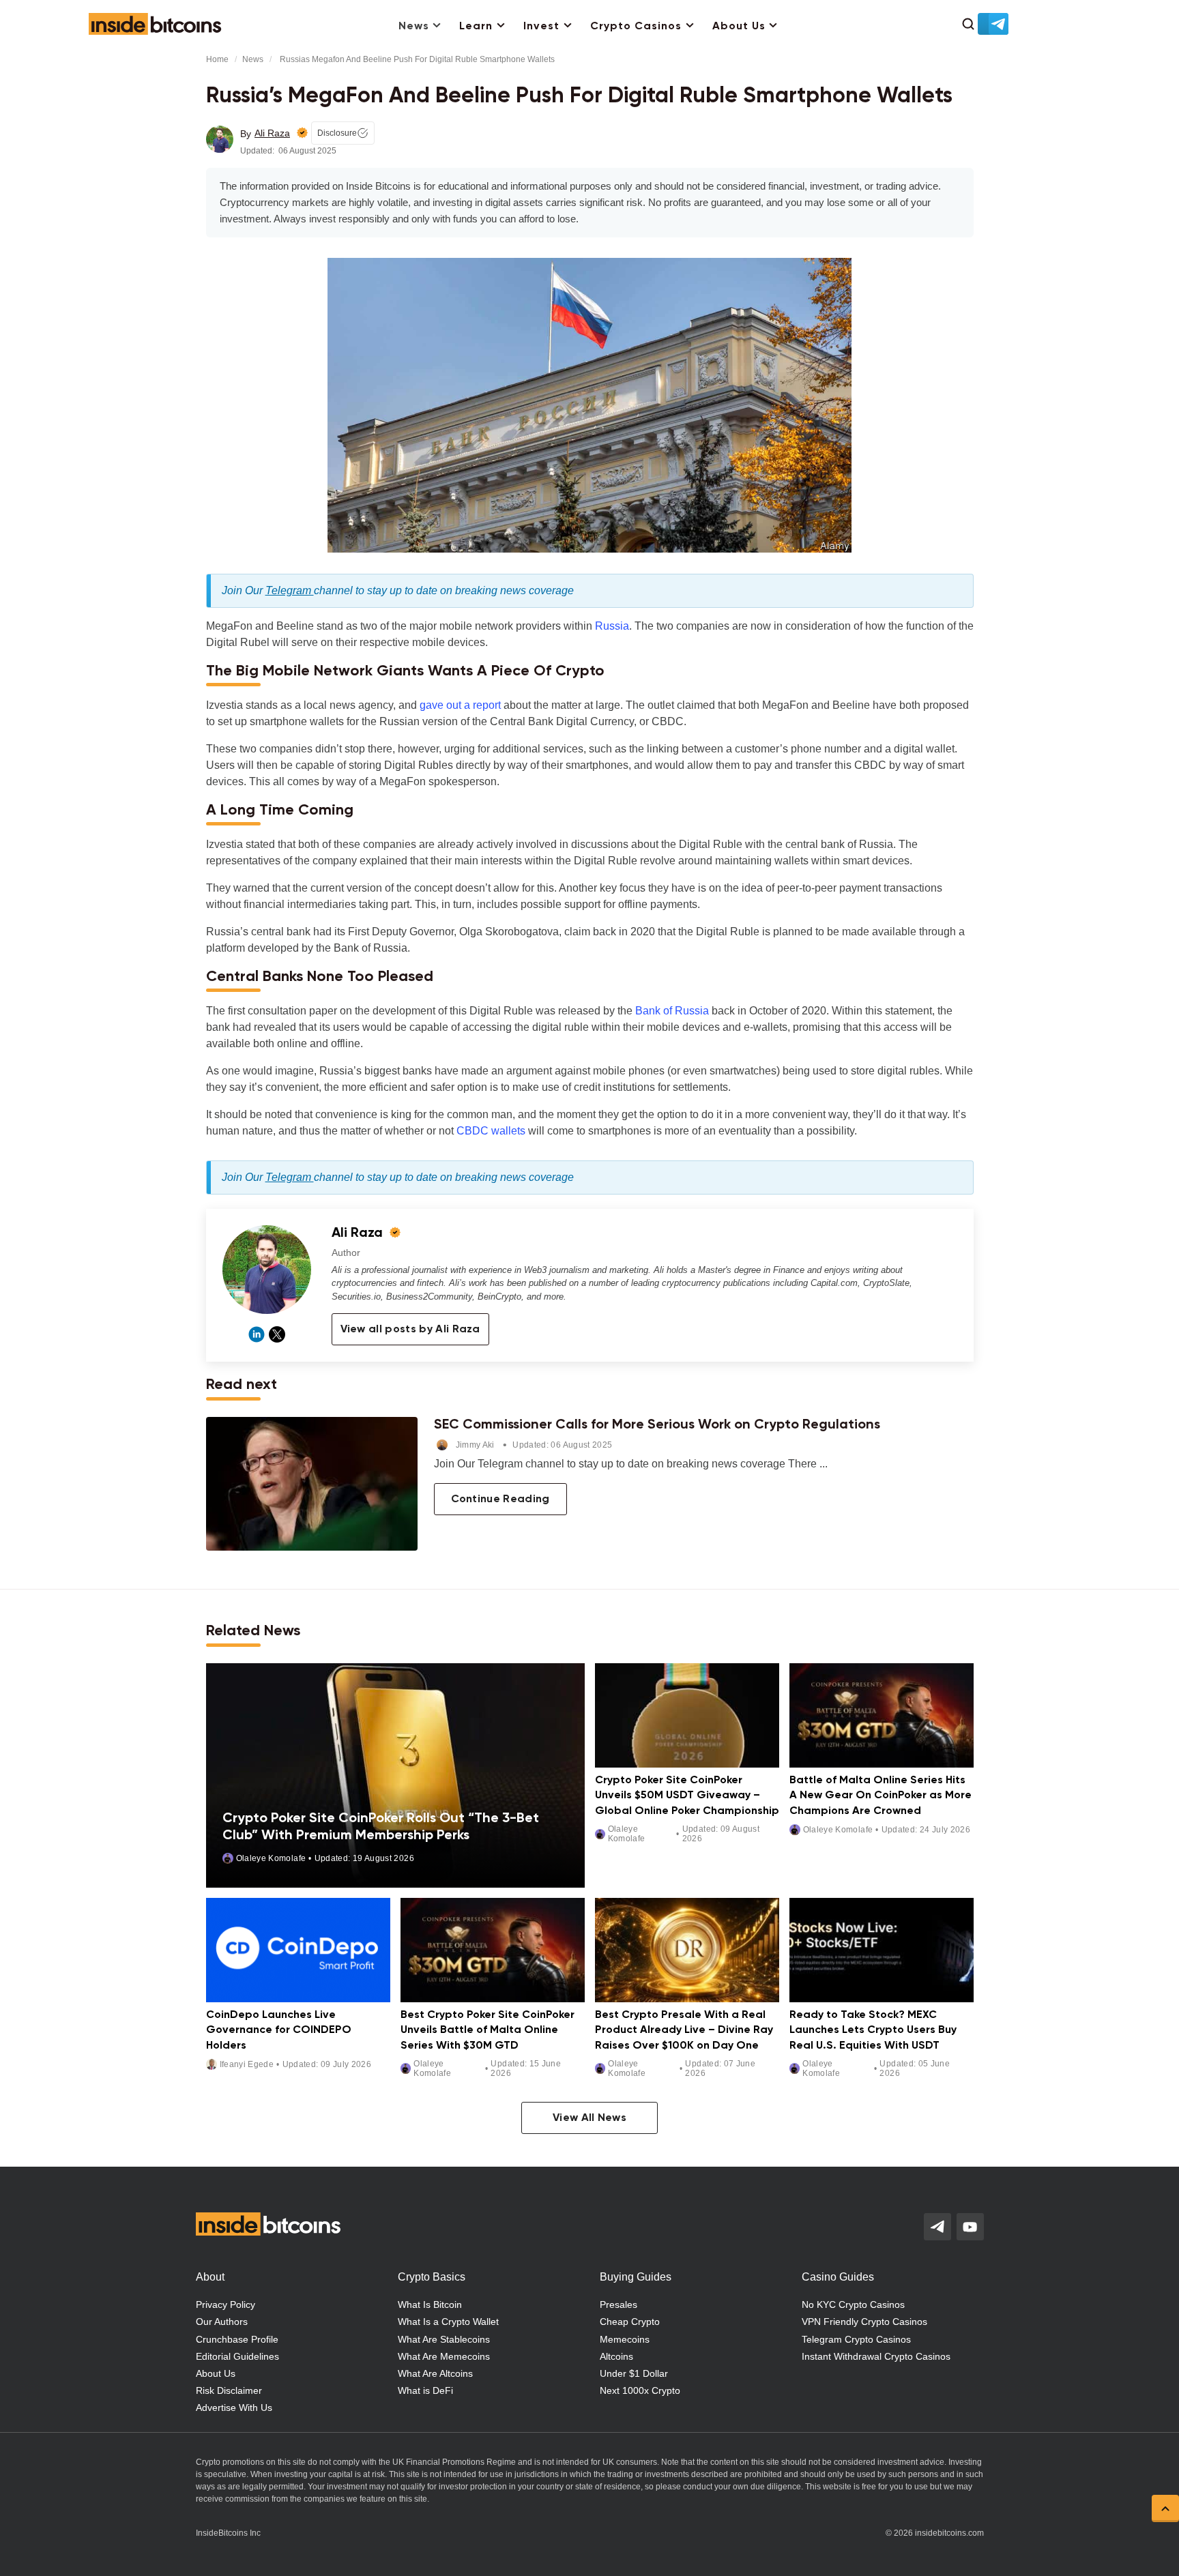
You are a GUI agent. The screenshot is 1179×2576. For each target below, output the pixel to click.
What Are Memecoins (444, 2356)
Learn (476, 27)
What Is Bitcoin (430, 2304)
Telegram (290, 590)
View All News (589, 2118)
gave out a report (460, 705)
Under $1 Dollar (634, 2373)
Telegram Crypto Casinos (856, 2339)
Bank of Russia (672, 1011)
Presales (618, 2304)
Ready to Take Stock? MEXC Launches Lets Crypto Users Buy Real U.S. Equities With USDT (873, 2031)
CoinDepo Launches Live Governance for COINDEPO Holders (279, 2031)
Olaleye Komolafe (271, 1858)
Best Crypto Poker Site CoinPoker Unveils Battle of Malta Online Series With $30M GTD (487, 2031)
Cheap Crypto (630, 2322)
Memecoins (625, 2339)
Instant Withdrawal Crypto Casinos (876, 2356)
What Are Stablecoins (444, 2339)
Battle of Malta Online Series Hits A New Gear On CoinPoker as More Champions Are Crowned (880, 1796)
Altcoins (616, 2356)
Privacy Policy (225, 2304)
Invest (541, 27)
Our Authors (222, 2322)
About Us (739, 27)
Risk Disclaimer (229, 2390)
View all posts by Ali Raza (410, 1330)
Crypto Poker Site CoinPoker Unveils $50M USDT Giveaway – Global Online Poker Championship (687, 1796)
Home (217, 59)
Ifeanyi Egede (247, 2064)
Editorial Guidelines (237, 2356)
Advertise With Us (234, 2407)
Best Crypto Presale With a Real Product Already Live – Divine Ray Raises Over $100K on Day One (684, 2031)
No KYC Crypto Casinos (853, 2304)
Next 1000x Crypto (640, 2390)
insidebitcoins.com (949, 2533)
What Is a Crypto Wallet (448, 2322)
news (253, 59)
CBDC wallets (491, 1131)
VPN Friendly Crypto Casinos (864, 2322)
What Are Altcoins (435, 2373)
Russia (612, 626)
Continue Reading (500, 1499)
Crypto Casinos (636, 27)
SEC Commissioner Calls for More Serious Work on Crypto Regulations (657, 1425)
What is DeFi (425, 2390)
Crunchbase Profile (237, 2339)
